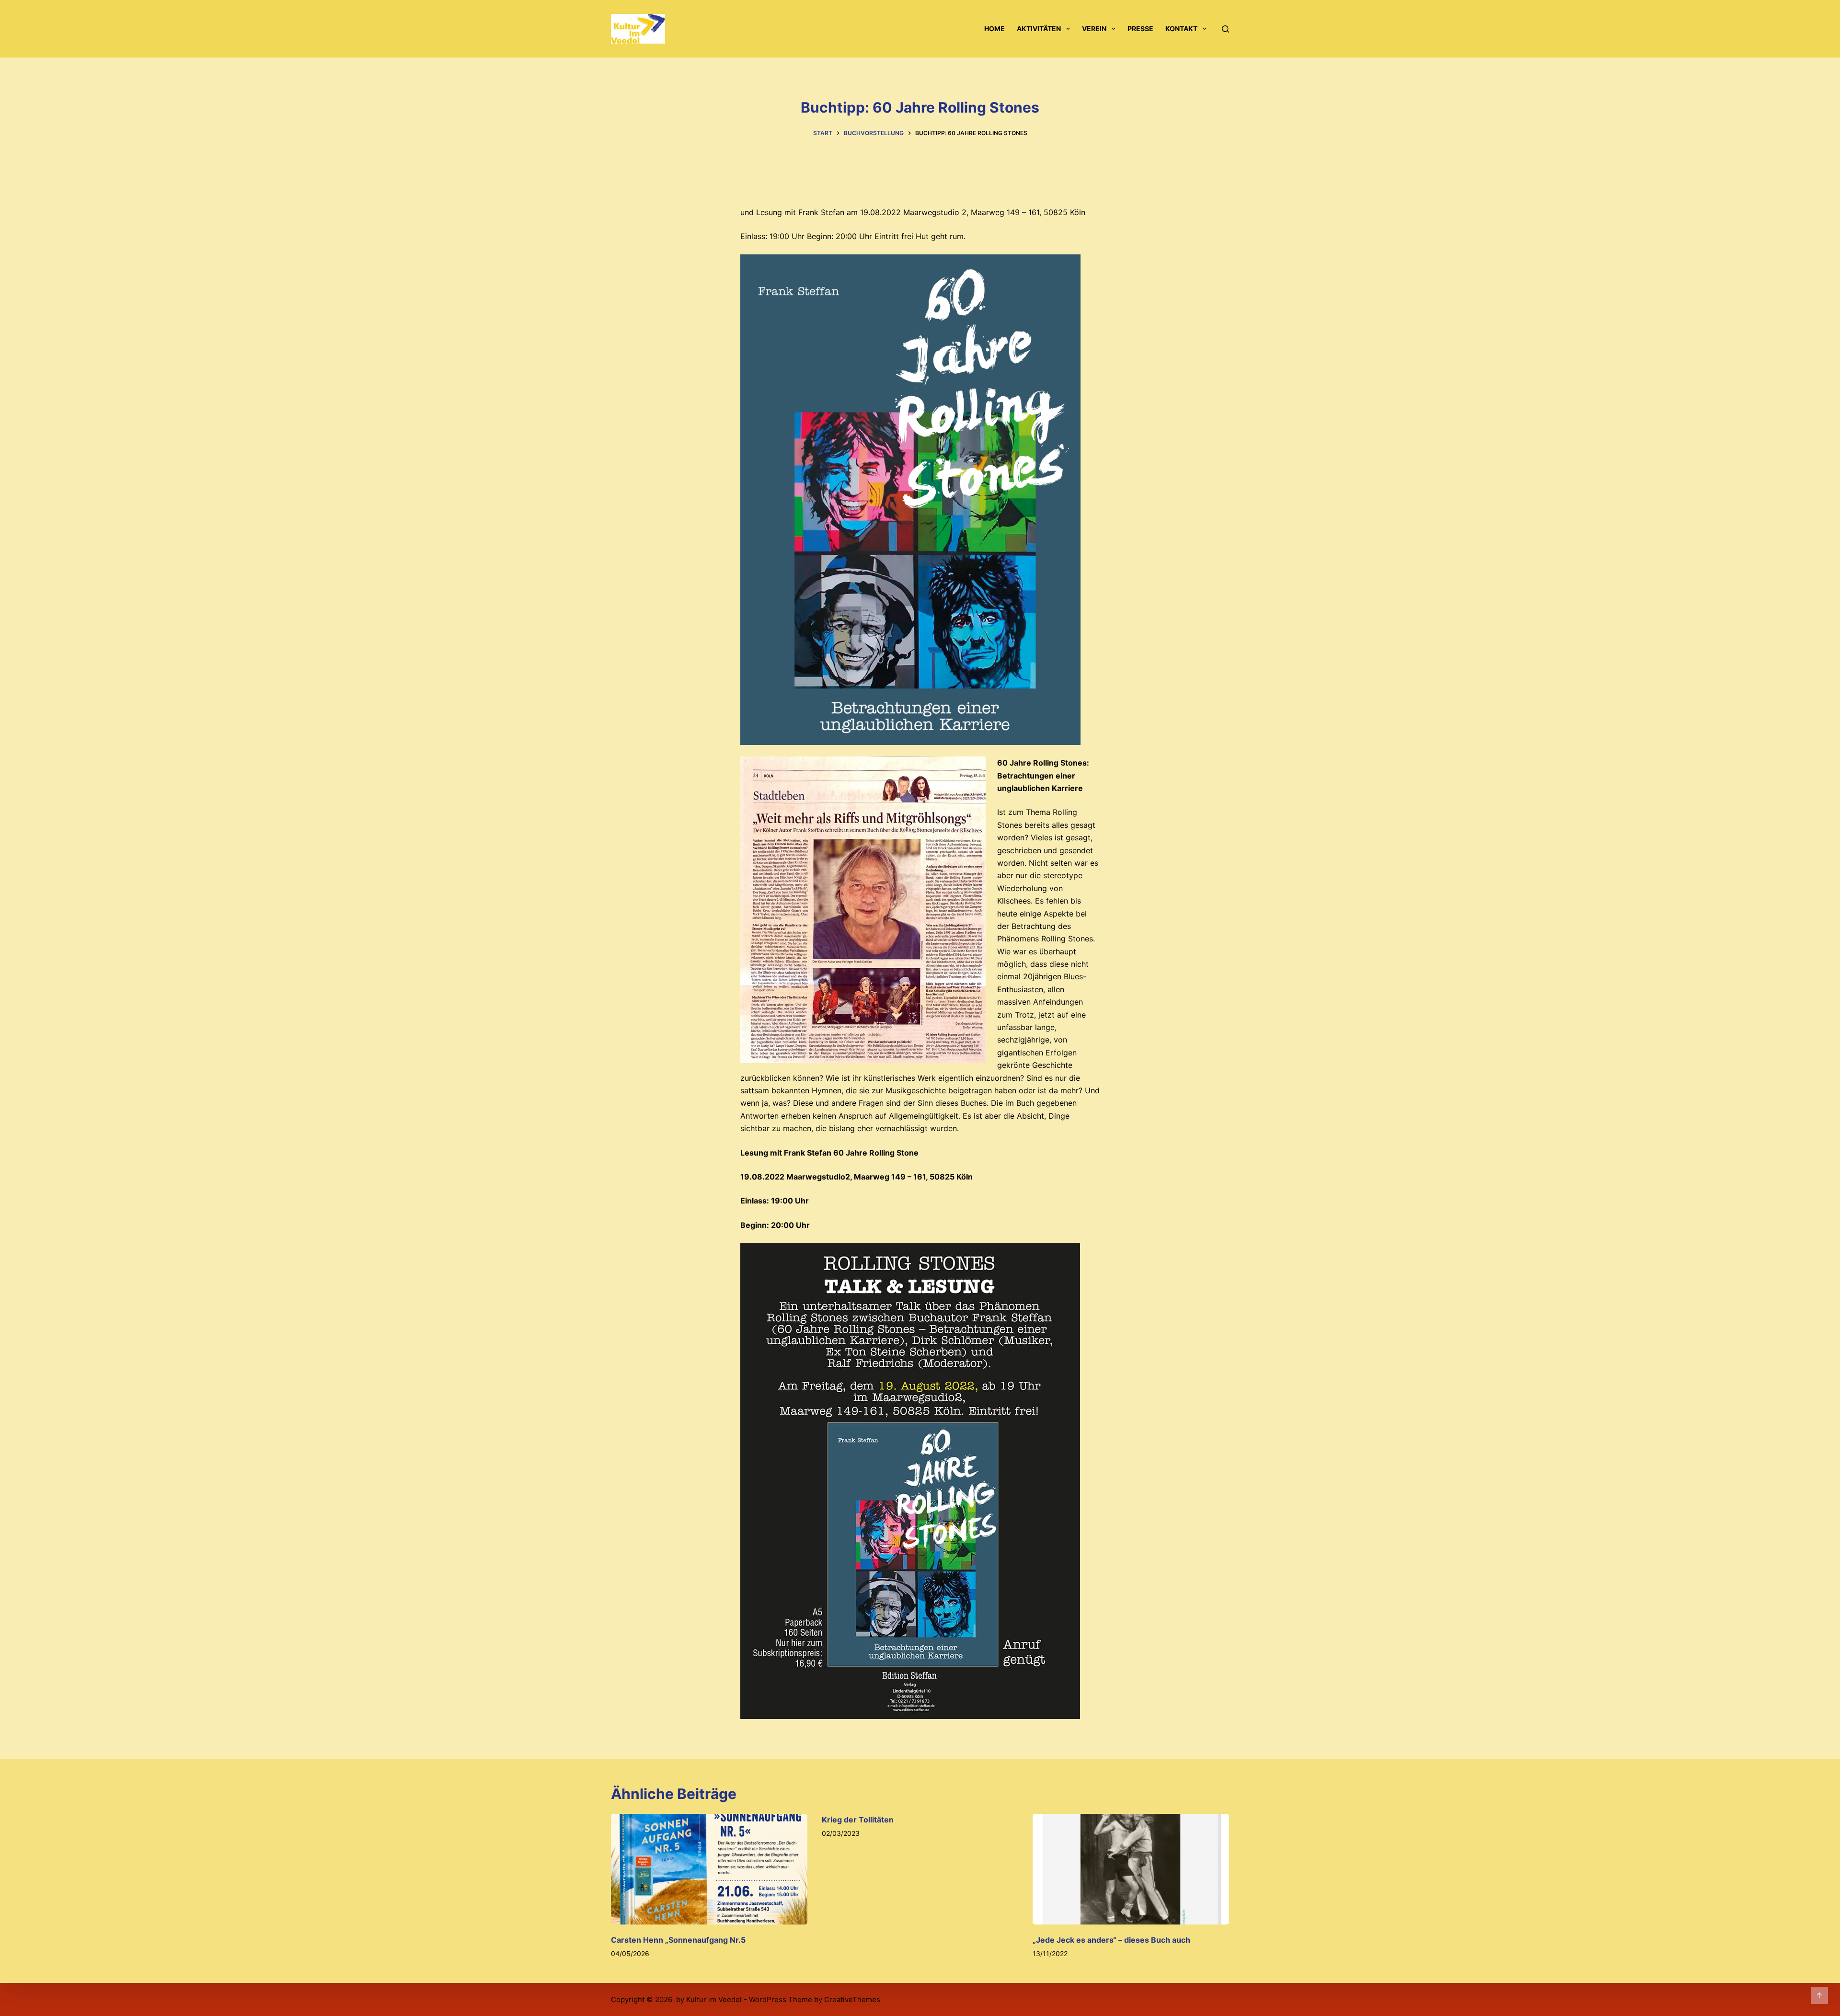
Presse (1140, 29)
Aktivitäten (1039, 29)
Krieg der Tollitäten (858, 1820)
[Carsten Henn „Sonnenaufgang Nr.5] (709, 1869)
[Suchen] (1225, 29)
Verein (1094, 29)
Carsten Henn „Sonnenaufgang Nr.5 (678, 1940)
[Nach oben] (1819, 1995)
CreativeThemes (852, 1999)
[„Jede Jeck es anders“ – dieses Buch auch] (1131, 1869)
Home (995, 29)
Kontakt (1181, 29)
